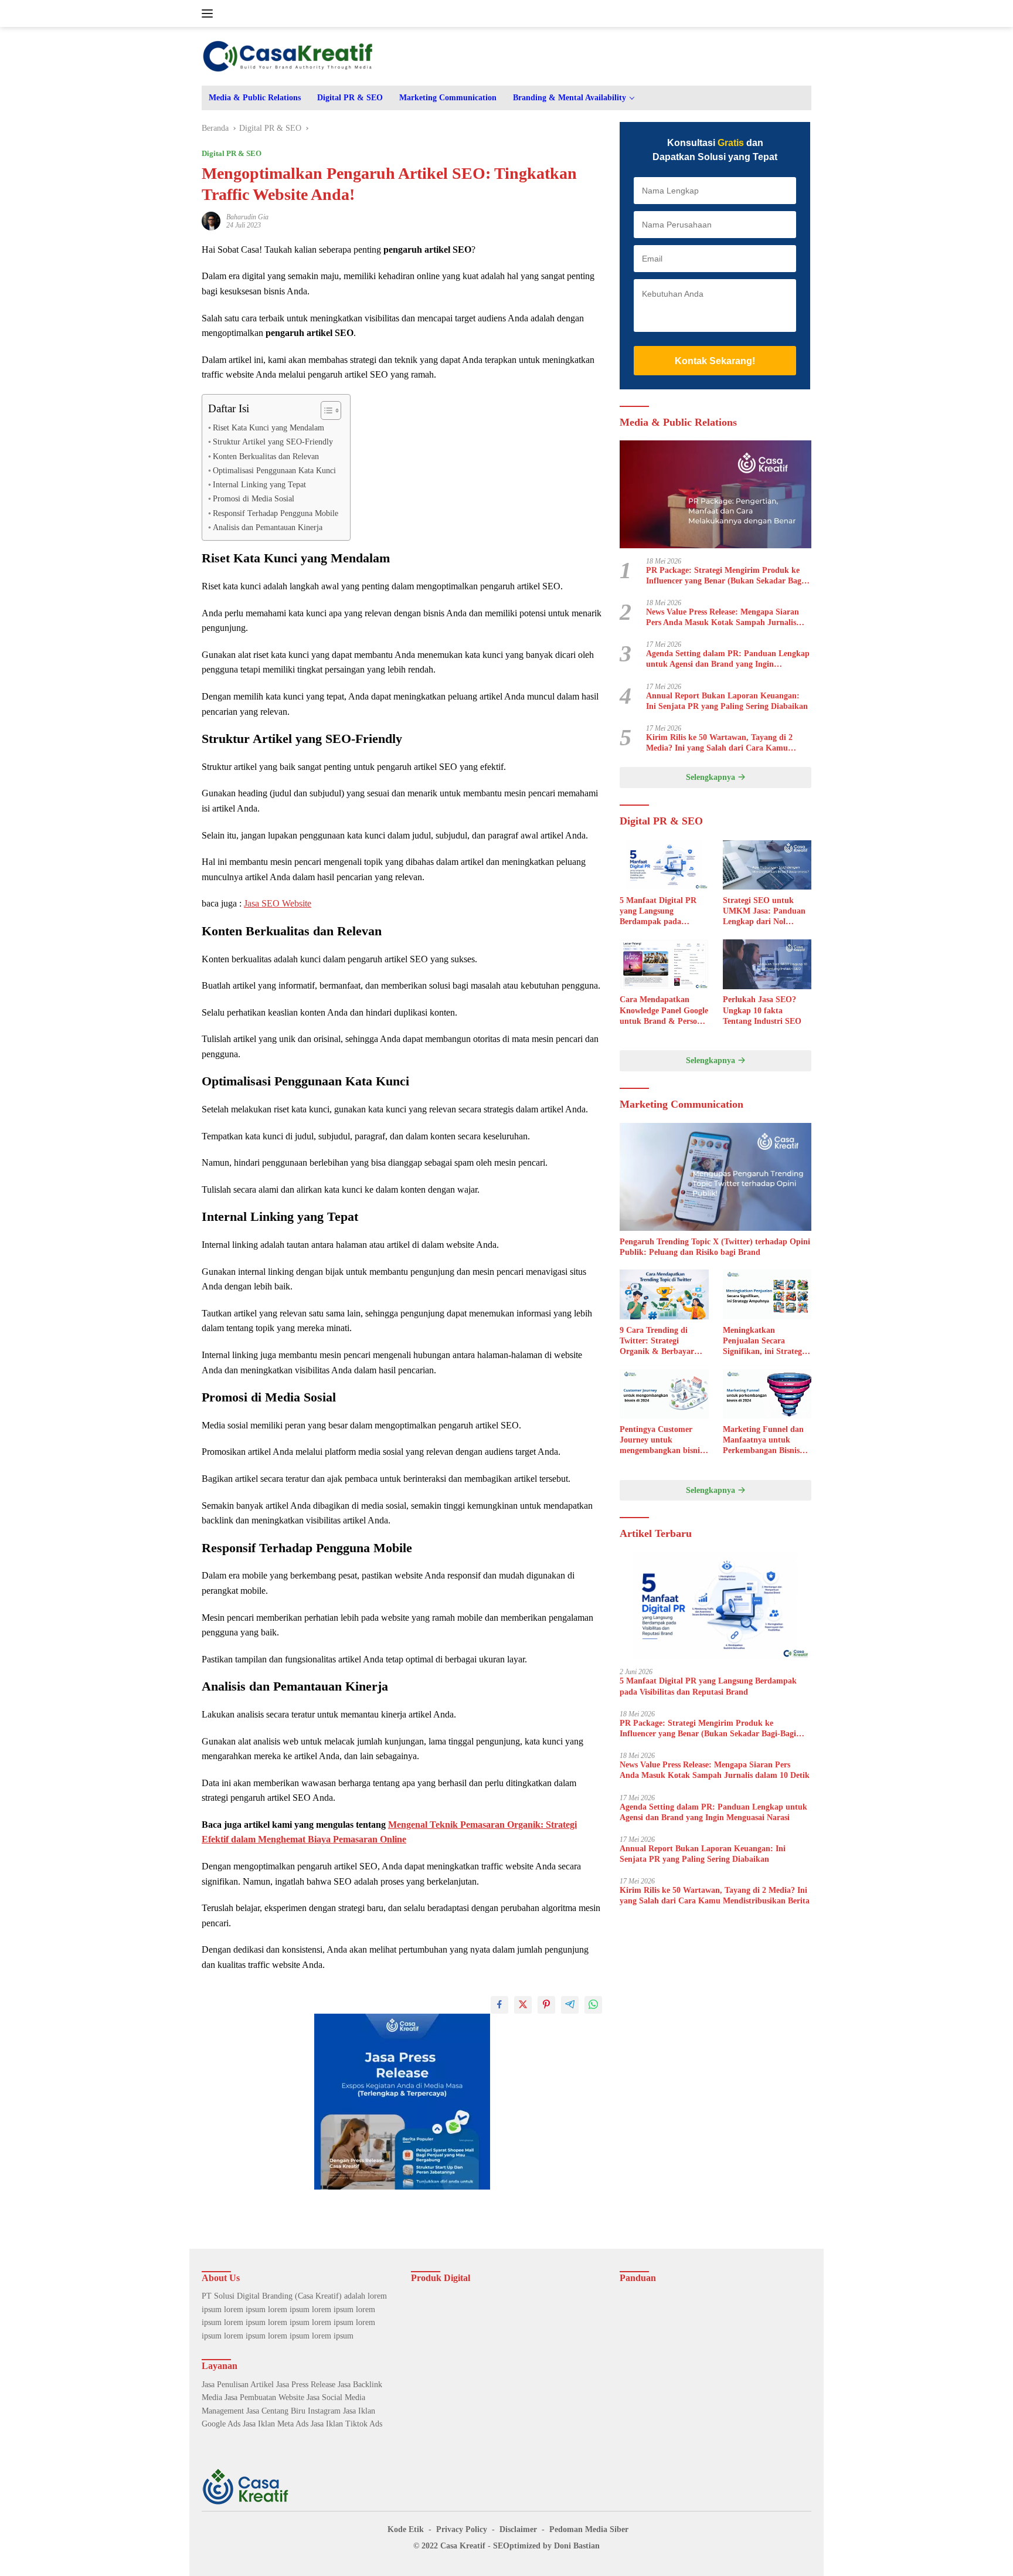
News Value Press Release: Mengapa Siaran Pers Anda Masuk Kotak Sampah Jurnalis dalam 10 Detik (723, 618)
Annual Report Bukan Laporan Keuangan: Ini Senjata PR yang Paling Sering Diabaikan (727, 701)
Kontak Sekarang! (715, 361)
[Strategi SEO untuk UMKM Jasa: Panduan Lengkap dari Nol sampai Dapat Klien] (767, 865)
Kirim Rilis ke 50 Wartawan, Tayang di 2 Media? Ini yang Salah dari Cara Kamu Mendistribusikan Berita (719, 743)
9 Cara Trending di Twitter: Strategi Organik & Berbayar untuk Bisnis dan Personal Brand (657, 1342)
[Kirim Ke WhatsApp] (593, 2005)
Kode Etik (406, 2529)
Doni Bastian (577, 2546)
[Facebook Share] (499, 2005)
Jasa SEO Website (278, 903)
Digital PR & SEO (350, 98)
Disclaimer (518, 2529)
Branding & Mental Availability (570, 98)
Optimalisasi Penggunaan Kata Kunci (274, 470)
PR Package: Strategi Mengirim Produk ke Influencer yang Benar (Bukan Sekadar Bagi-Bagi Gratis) (726, 576)
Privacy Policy (462, 2529)
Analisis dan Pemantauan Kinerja (268, 527)
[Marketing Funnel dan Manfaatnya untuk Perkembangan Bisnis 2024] (767, 1394)
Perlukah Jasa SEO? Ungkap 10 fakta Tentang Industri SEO (762, 1011)
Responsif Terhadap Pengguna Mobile (276, 513)
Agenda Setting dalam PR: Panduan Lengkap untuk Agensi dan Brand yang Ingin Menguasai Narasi (728, 659)
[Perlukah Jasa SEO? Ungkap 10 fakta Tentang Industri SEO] (767, 964)
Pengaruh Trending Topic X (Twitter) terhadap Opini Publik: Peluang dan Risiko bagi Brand (715, 1247)
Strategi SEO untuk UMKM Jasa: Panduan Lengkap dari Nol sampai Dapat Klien (764, 912)
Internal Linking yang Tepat (259, 484)
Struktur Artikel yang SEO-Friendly (273, 442)
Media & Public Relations (255, 98)
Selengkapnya (712, 778)
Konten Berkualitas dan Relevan (266, 456)
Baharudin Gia (247, 217)
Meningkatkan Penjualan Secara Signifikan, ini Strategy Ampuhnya (764, 1342)
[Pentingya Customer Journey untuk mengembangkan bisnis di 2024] (664, 1394)
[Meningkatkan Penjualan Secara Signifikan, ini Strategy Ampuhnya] (767, 1294)
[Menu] (210, 13)
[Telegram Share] (570, 2005)
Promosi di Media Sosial (254, 498)
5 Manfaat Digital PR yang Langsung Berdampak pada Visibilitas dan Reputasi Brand (662, 912)
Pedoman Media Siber (589, 2529)
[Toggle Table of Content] (325, 410)
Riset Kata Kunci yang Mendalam (268, 427)
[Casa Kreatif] (288, 55)
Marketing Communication (448, 98)
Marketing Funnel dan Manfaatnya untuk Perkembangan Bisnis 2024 (763, 1441)
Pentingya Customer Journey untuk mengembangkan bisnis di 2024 (661, 1441)
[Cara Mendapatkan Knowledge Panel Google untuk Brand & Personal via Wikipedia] (664, 964)
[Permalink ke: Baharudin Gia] (211, 220)
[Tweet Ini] (523, 2005)
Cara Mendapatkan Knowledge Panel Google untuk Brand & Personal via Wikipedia (664, 1012)
